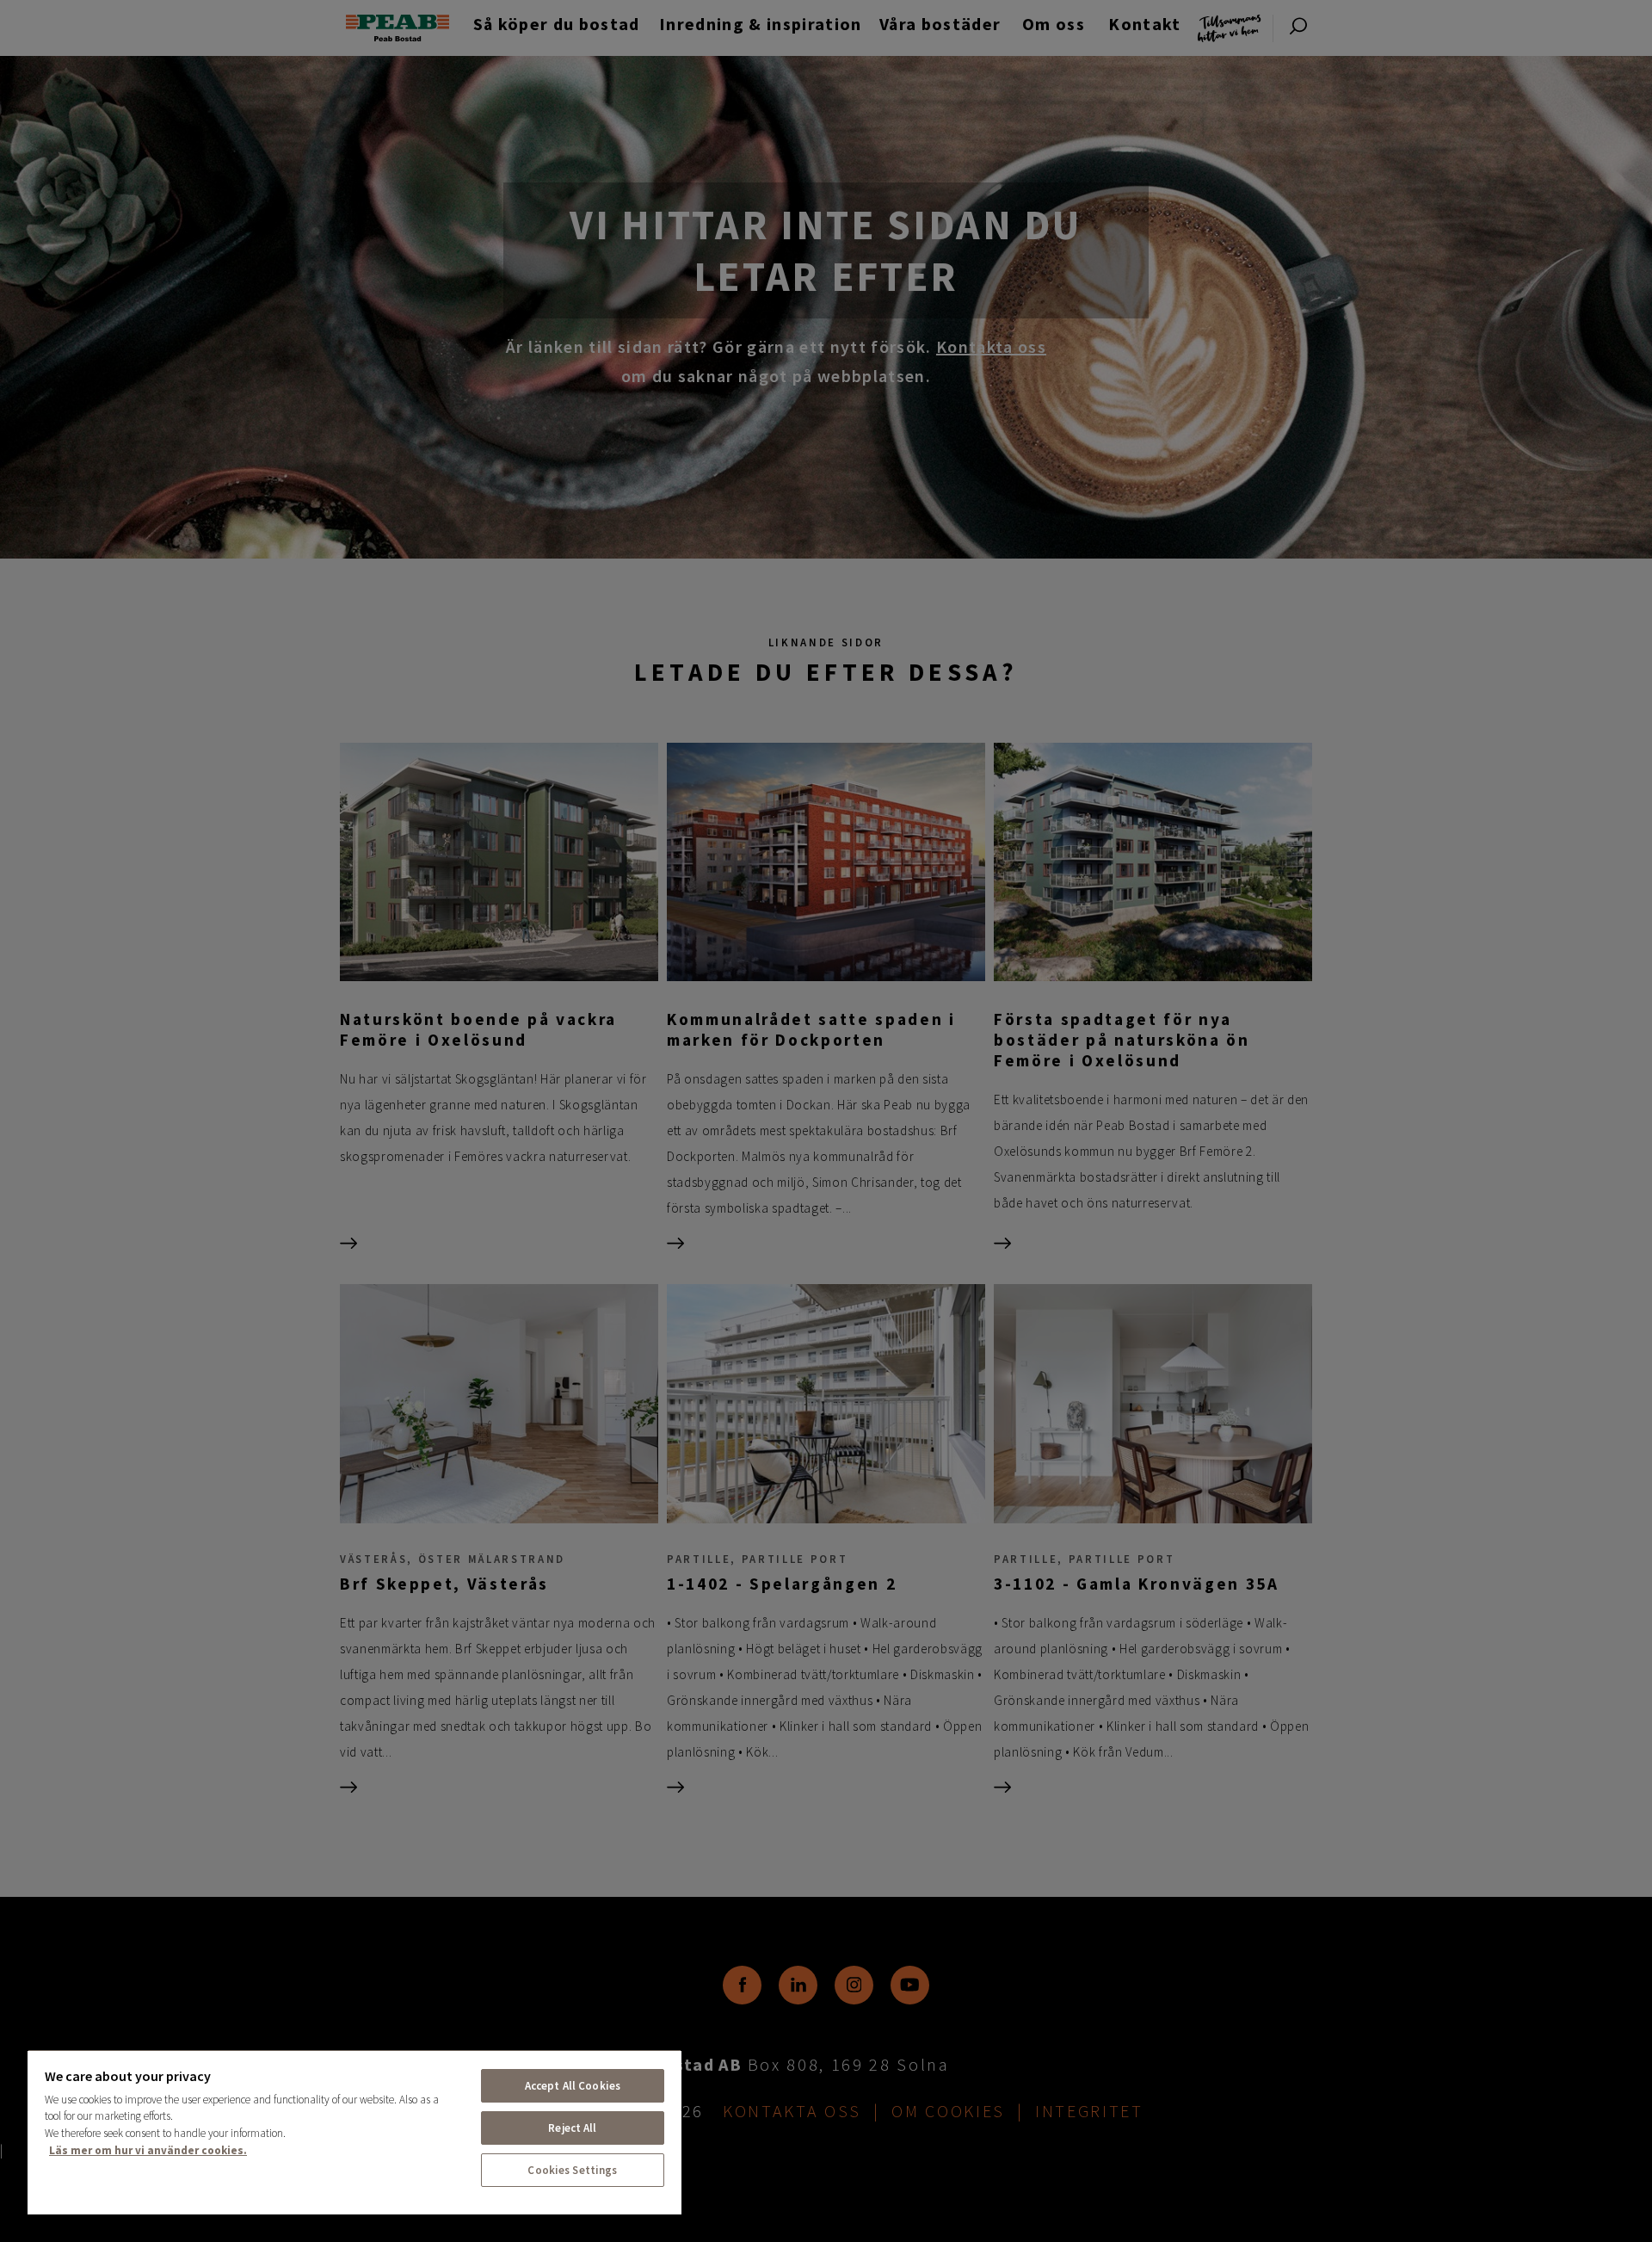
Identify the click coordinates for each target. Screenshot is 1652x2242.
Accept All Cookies (573, 2086)
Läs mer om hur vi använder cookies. (148, 2150)
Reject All (572, 2128)
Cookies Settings (572, 2170)
